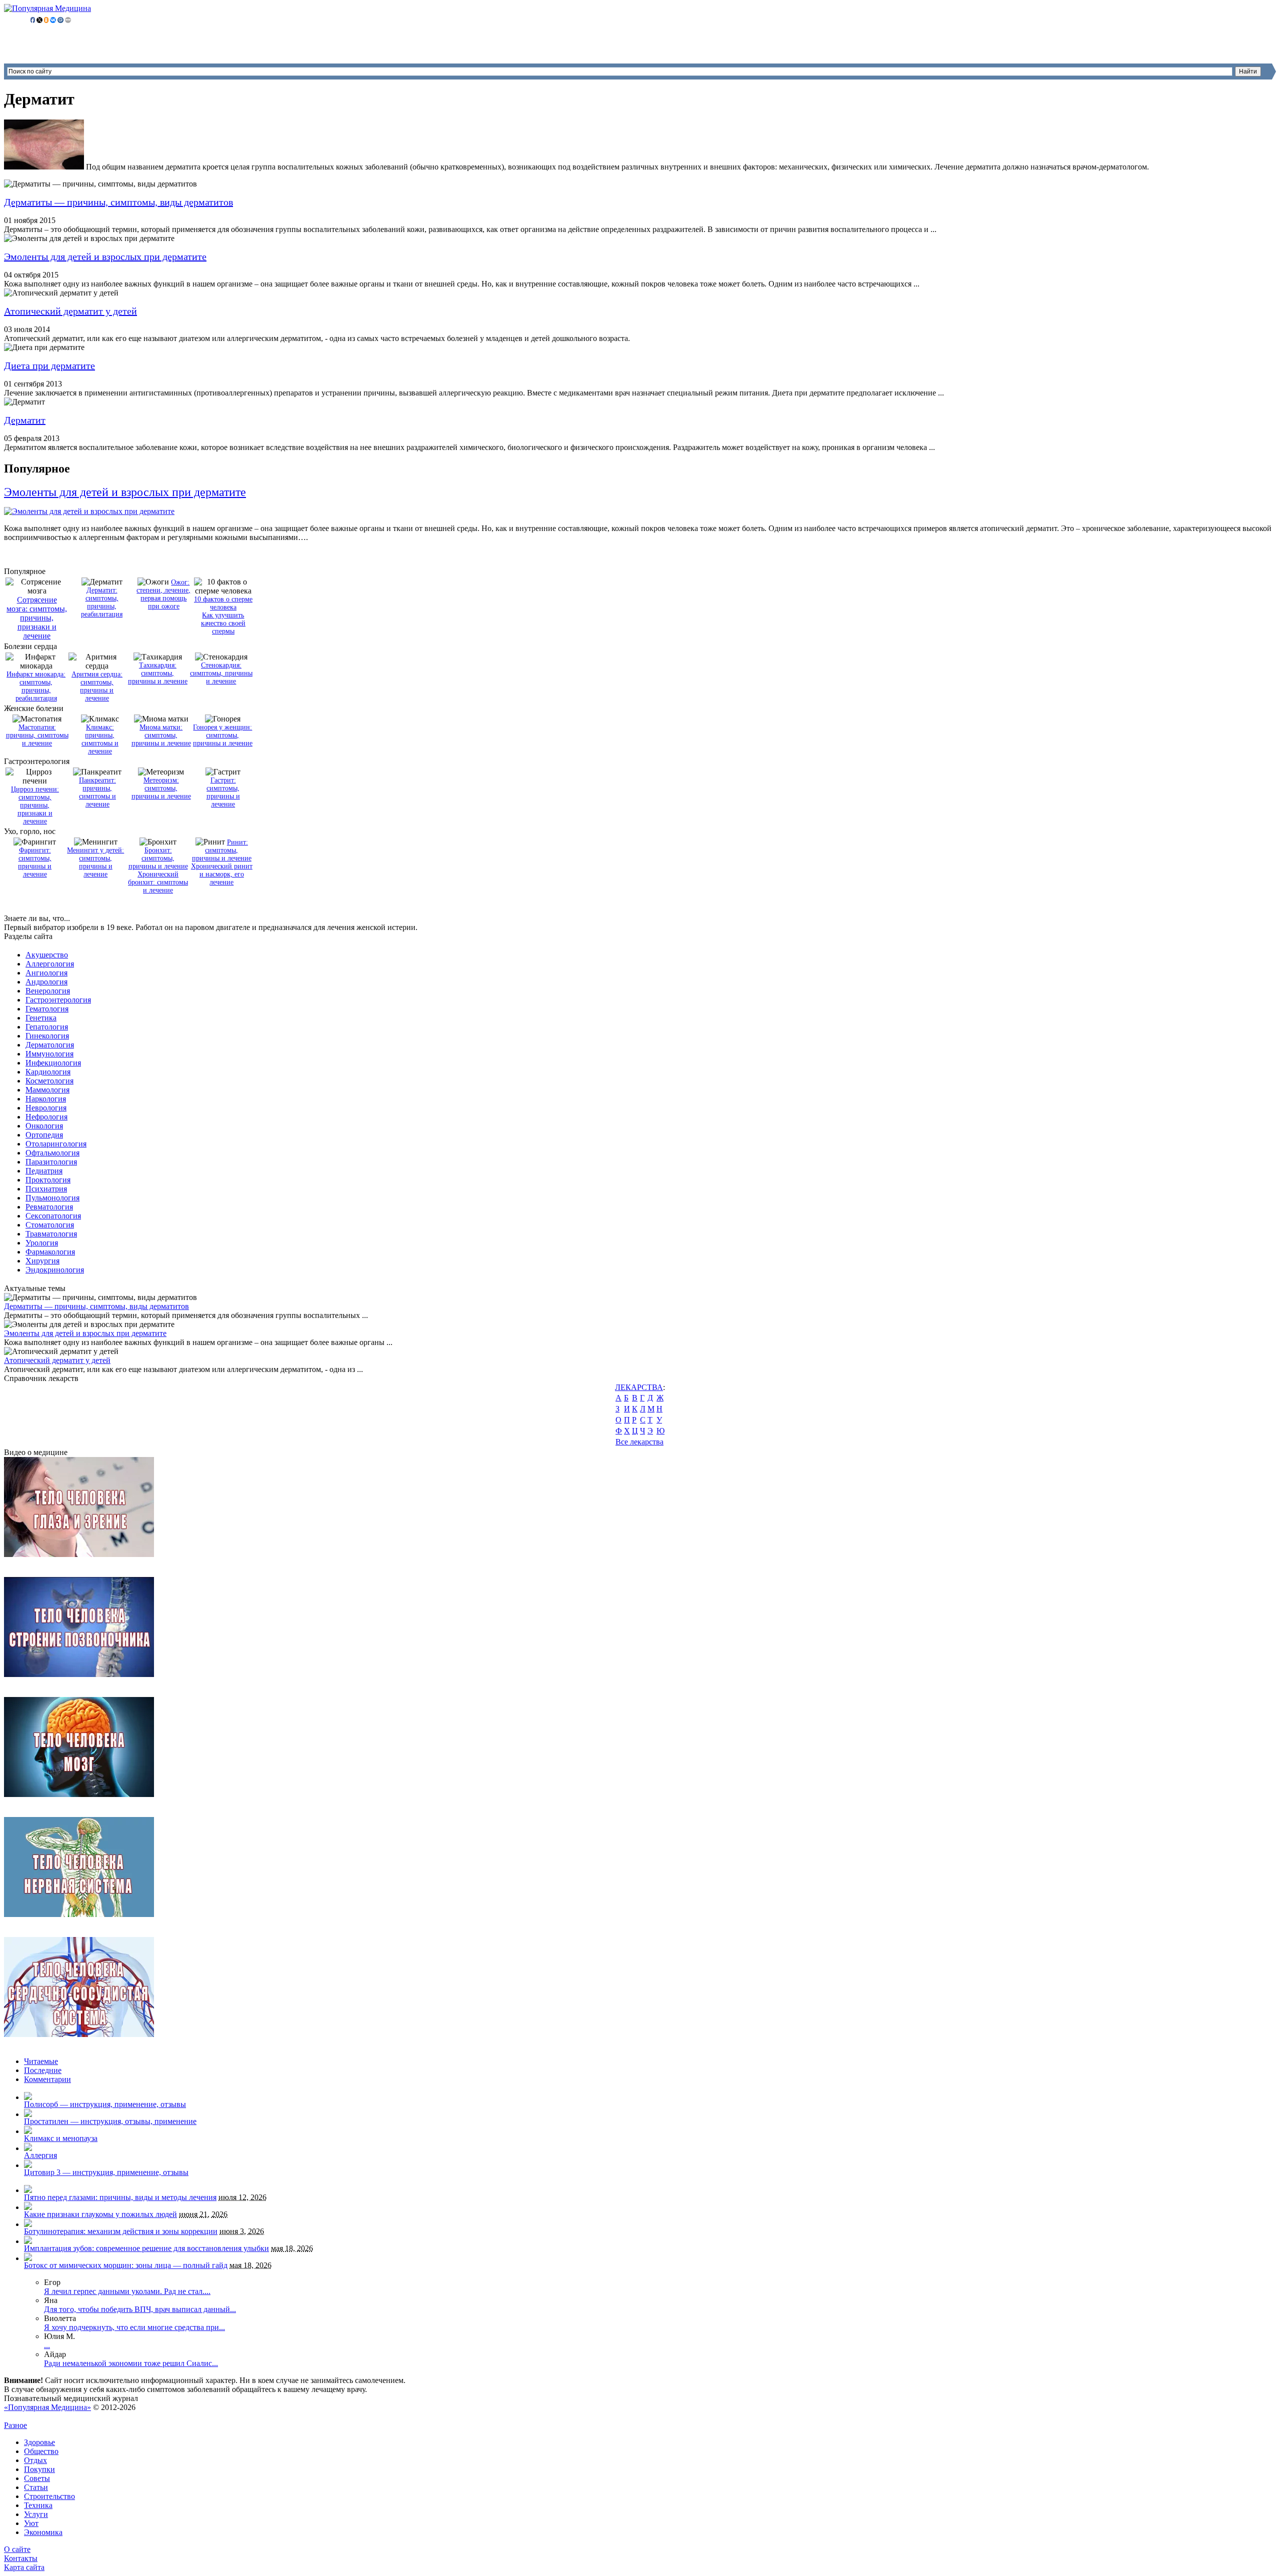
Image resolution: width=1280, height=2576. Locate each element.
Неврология (46, 1108)
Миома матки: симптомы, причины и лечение (161, 735)
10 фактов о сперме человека (223, 603)
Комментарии (47, 2079)
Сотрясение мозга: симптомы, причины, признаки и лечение (37, 618)
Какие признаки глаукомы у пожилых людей (100, 2214)
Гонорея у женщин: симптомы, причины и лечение (223, 735)
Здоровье (39, 2442)
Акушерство (47, 955)
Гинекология (47, 1036)
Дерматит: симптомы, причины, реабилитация (102, 602)
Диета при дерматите (49, 365)
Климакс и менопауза (61, 2138)
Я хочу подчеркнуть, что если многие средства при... (134, 2327)
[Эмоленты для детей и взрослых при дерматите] (89, 511)
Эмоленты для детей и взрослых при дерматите (105, 256)
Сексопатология (53, 1216)
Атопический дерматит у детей (70, 311)
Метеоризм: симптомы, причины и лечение (161, 788)
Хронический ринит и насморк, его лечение (222, 874)
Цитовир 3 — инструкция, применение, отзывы (106, 2172)
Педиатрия (44, 1171)
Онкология (44, 1126)
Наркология (46, 1099)
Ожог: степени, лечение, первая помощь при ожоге (163, 594)
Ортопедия (44, 1135)
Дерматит (25, 420)
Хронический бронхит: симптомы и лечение (158, 882)
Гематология (47, 1009)
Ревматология (49, 1207)
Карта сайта (24, 2567)
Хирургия (42, 1261)
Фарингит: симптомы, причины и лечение (35, 862)
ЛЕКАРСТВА (639, 1387)
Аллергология (50, 964)
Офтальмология (52, 1153)
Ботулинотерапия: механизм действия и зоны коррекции (121, 2231)
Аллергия (40, 2155)
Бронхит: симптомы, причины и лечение (158, 858)
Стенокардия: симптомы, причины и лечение (221, 673)
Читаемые (41, 2061)
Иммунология (49, 1054)
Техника (38, 2505)
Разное (15, 2425)
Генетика (41, 1018)
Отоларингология (56, 1144)
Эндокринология (55, 1270)
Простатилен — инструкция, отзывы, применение (110, 2121)
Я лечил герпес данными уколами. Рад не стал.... (127, 2291)
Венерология (48, 991)
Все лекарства (639, 1442)
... (47, 2345)
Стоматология (50, 1225)
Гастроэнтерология (58, 1000)
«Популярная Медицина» (47, 2407)
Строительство (49, 2496)
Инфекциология (53, 1063)
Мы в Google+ (52, 2416)
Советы (37, 2478)
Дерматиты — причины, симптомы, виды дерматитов (118, 202)
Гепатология (47, 1027)
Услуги (36, 2514)
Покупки (39, 2469)
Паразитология (51, 1162)
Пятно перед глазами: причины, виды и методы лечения (120, 2197)
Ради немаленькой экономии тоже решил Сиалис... (131, 2363)
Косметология (49, 1081)
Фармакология (50, 1252)
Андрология (46, 982)
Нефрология (46, 1117)
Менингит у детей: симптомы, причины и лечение (95, 862)
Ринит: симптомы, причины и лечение (222, 850)
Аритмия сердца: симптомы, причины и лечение (97, 686)
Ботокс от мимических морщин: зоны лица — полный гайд (126, 2265)
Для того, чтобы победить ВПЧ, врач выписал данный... (140, 2309)
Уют (31, 2523)
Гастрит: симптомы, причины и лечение (223, 792)
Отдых (35, 2460)
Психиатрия (46, 1189)
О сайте (17, 2549)
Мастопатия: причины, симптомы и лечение (37, 735)
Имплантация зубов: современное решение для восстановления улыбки (146, 2248)
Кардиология (48, 1072)
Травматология (51, 1234)
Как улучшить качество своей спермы (223, 623)
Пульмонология (52, 1198)
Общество (41, 2451)
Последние (43, 2070)
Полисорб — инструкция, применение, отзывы (105, 2104)
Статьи (36, 2487)
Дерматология (50, 1045)
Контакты (21, 2558)
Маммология (47, 1090)
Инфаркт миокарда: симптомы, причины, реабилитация (36, 686)
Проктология (48, 1180)
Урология (42, 1243)
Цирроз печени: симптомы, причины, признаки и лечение (35, 805)
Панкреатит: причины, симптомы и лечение (97, 792)
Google (16, 2416)
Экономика (43, 2532)
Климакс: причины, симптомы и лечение (100, 739)
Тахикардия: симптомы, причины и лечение (158, 673)
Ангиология (46, 973)
